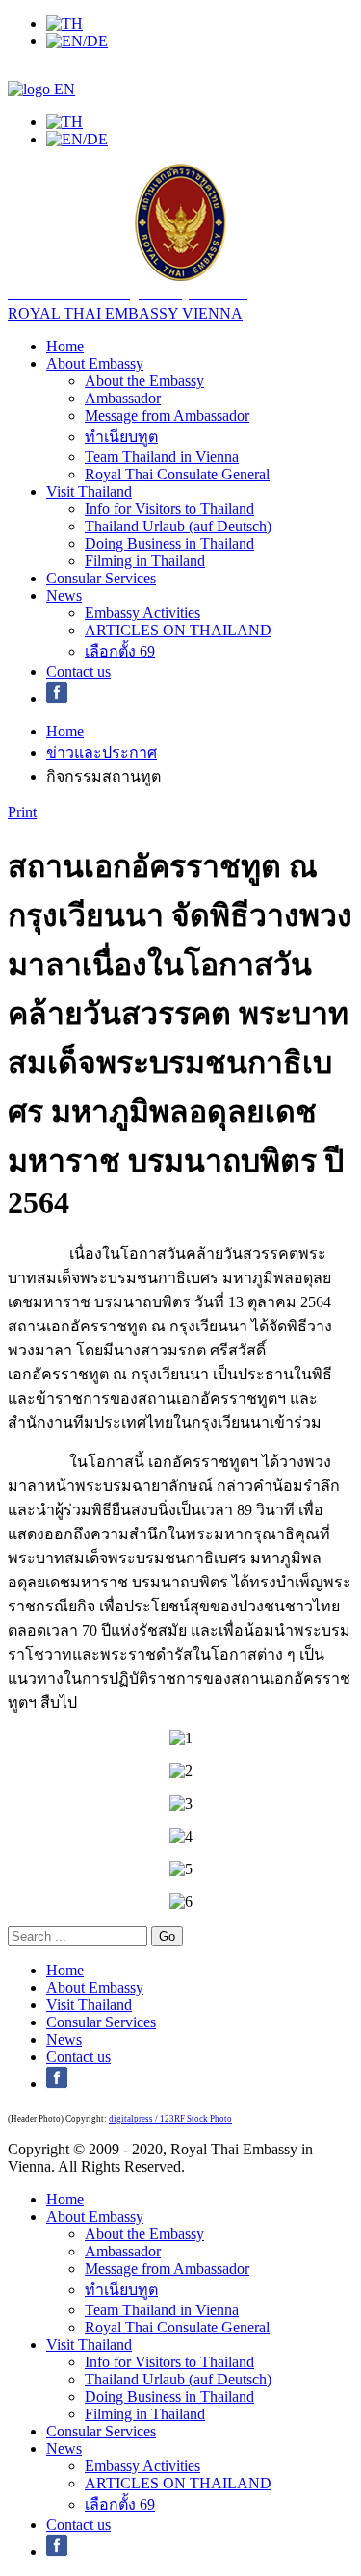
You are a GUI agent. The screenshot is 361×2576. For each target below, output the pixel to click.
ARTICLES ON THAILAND (178, 630)
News (64, 595)
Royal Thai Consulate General (177, 474)
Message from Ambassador (167, 415)
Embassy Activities (142, 613)
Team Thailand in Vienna (162, 457)
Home (65, 346)
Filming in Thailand (145, 561)
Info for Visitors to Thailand (169, 509)
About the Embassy (144, 381)
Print (22, 812)
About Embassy (95, 363)
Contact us (78, 671)
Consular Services (101, 578)
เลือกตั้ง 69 (120, 651)
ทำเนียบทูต (121, 437)
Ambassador (123, 398)
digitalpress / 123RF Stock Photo (170, 2119)
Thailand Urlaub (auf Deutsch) (178, 526)
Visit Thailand (89, 491)
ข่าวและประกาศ (102, 752)
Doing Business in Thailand (169, 543)
